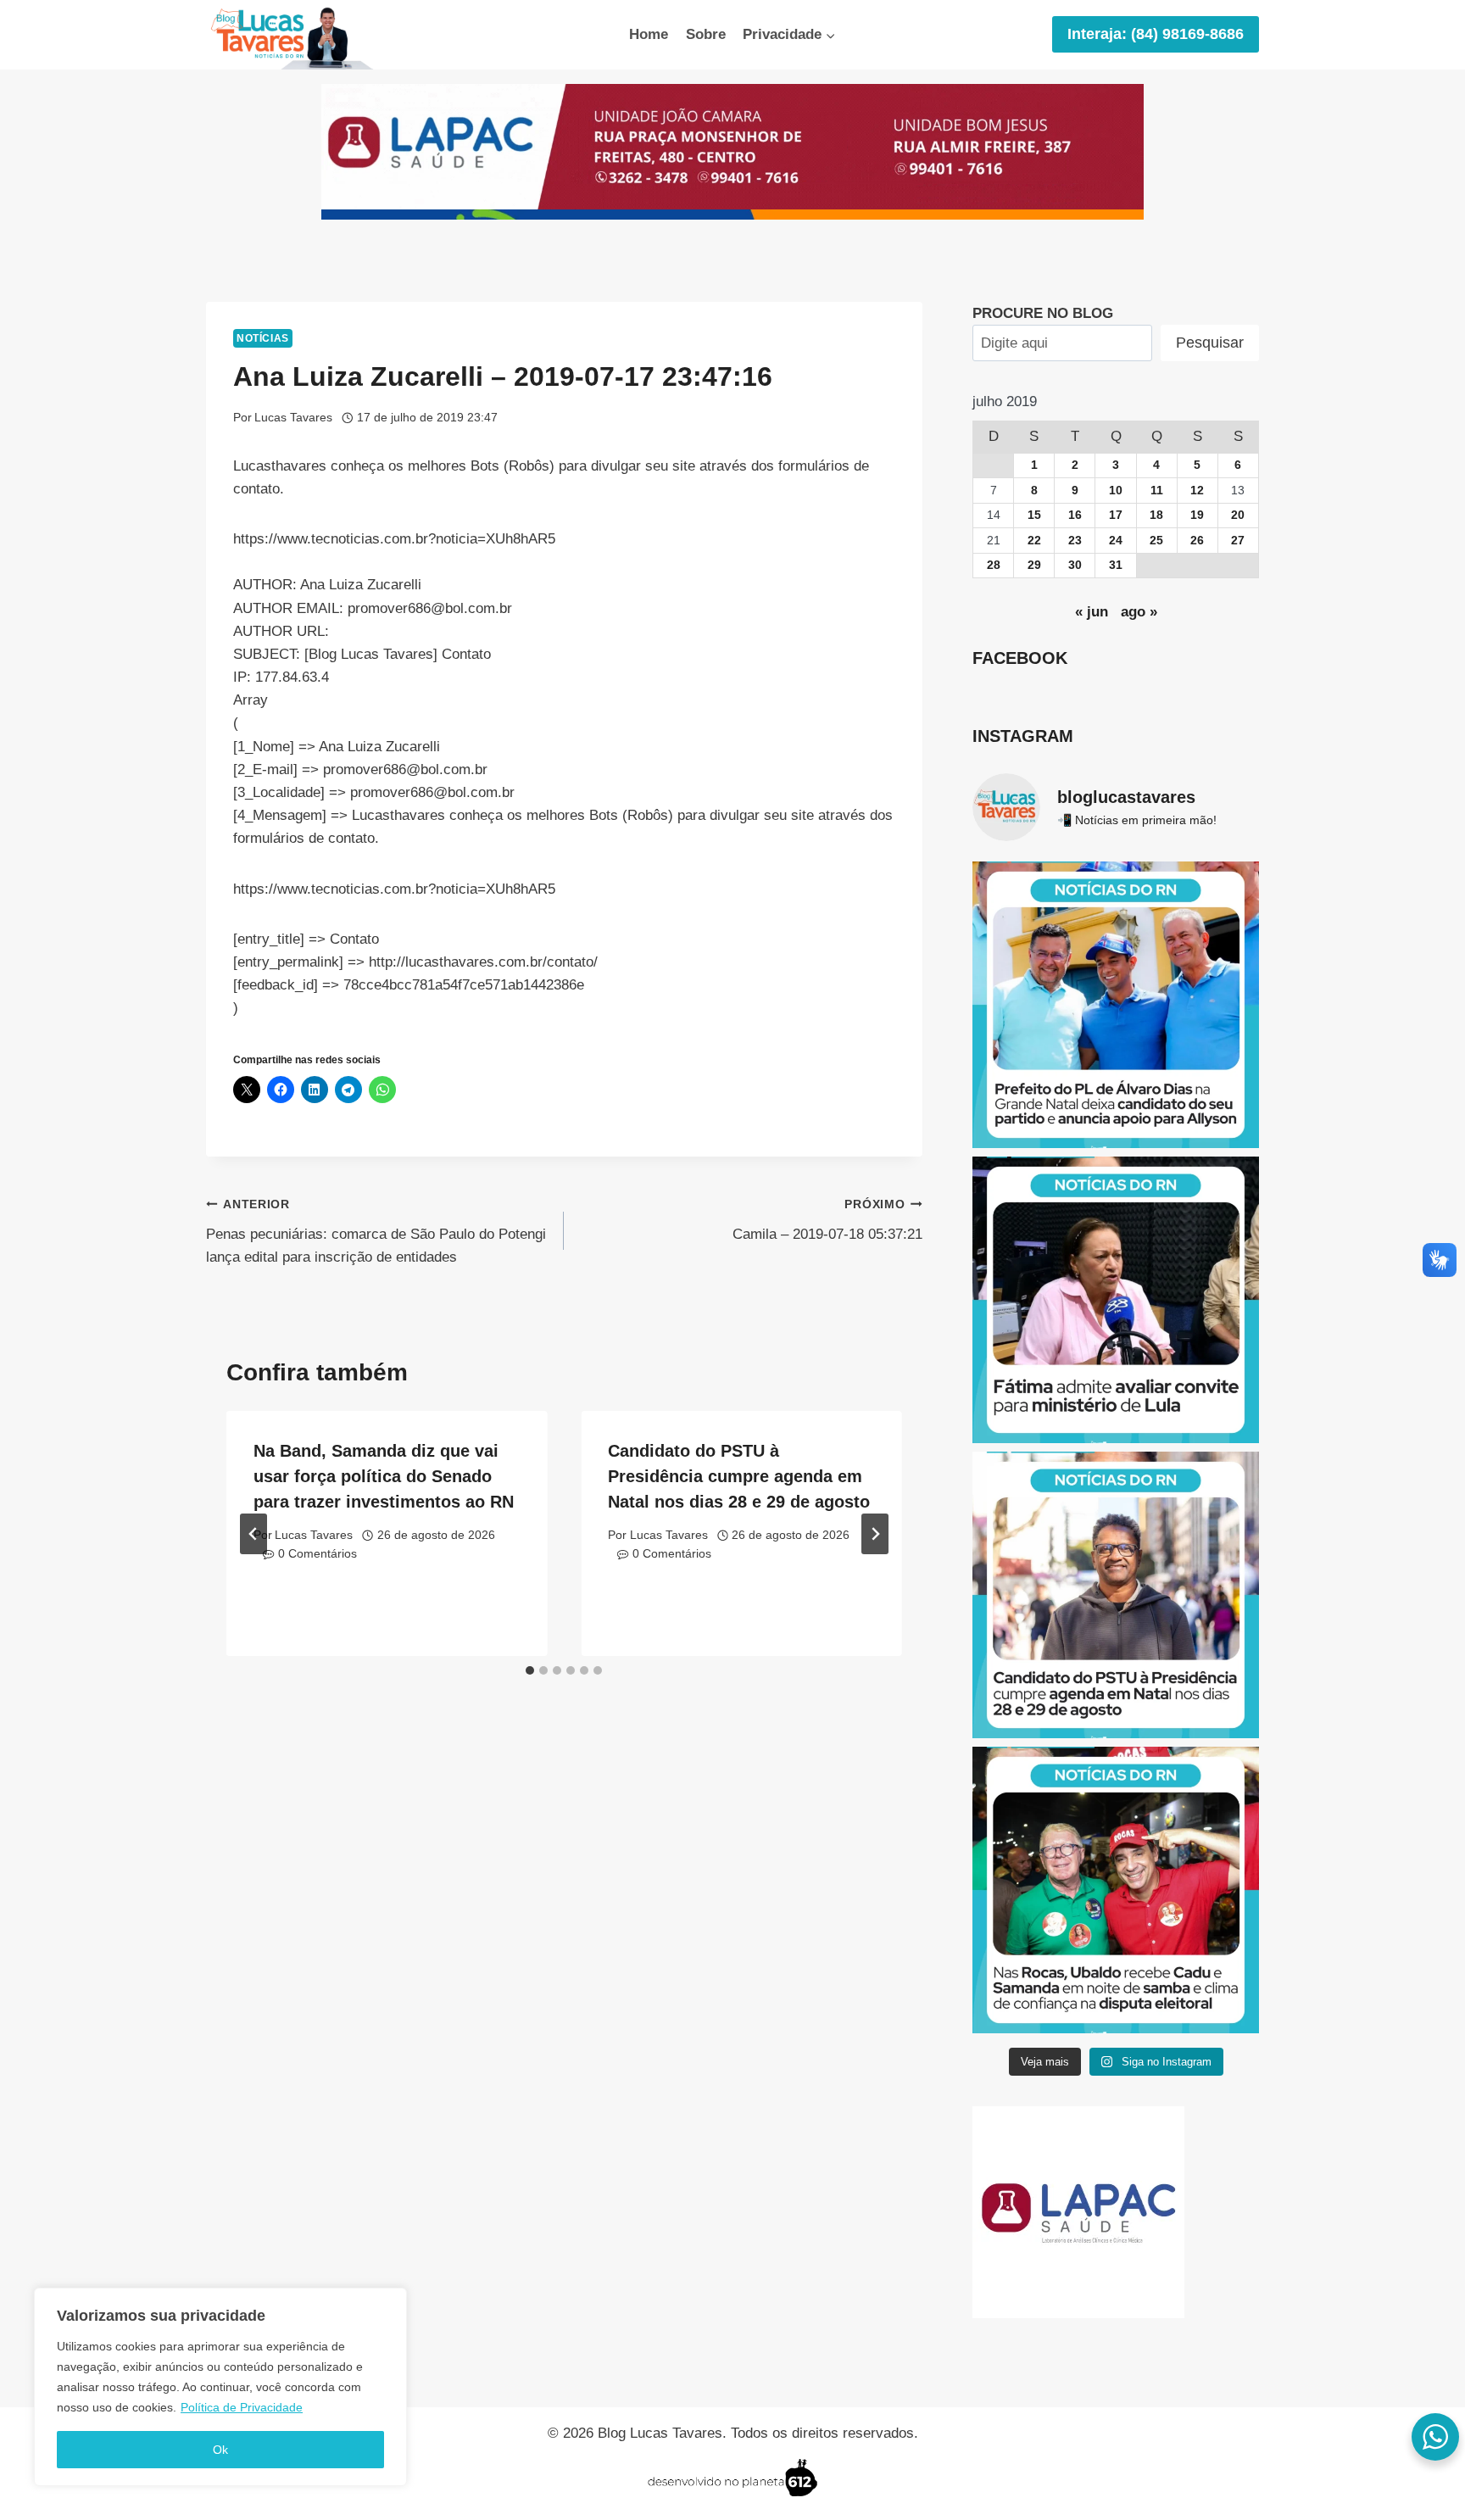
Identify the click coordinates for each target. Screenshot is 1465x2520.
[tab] (530, 1670)
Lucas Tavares (293, 418)
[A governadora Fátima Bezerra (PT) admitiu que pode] (1116, 1300)
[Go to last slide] (253, 1534)
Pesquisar (1210, 343)
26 (1197, 541)
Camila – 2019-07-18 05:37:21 (827, 1220)
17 (1116, 515)
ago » (1139, 612)
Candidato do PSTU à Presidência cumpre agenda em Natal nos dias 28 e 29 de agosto (739, 1476)
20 (1238, 515)
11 (1157, 491)
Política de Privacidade (242, 2407)
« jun (1092, 612)
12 (1197, 491)
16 (1075, 515)
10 (1116, 491)
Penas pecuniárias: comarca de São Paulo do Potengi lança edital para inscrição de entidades (376, 1232)
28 (994, 565)
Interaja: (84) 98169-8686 (1156, 34)
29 (1034, 565)
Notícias (263, 338)
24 (1116, 541)
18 (1156, 515)
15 (1034, 515)
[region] (220, 2387)
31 (1116, 565)
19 (1197, 515)
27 (1238, 541)
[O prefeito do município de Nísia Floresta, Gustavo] (1116, 1005)
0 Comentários (318, 1554)
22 (1034, 541)
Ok (220, 2450)
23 (1075, 541)
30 (1075, 565)
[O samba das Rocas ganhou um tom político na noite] (1116, 1890)
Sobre (706, 34)
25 (1156, 541)
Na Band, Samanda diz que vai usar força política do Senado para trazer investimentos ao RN (384, 1476)
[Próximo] (875, 1534)
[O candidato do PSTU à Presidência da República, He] (1116, 1595)
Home (649, 34)
